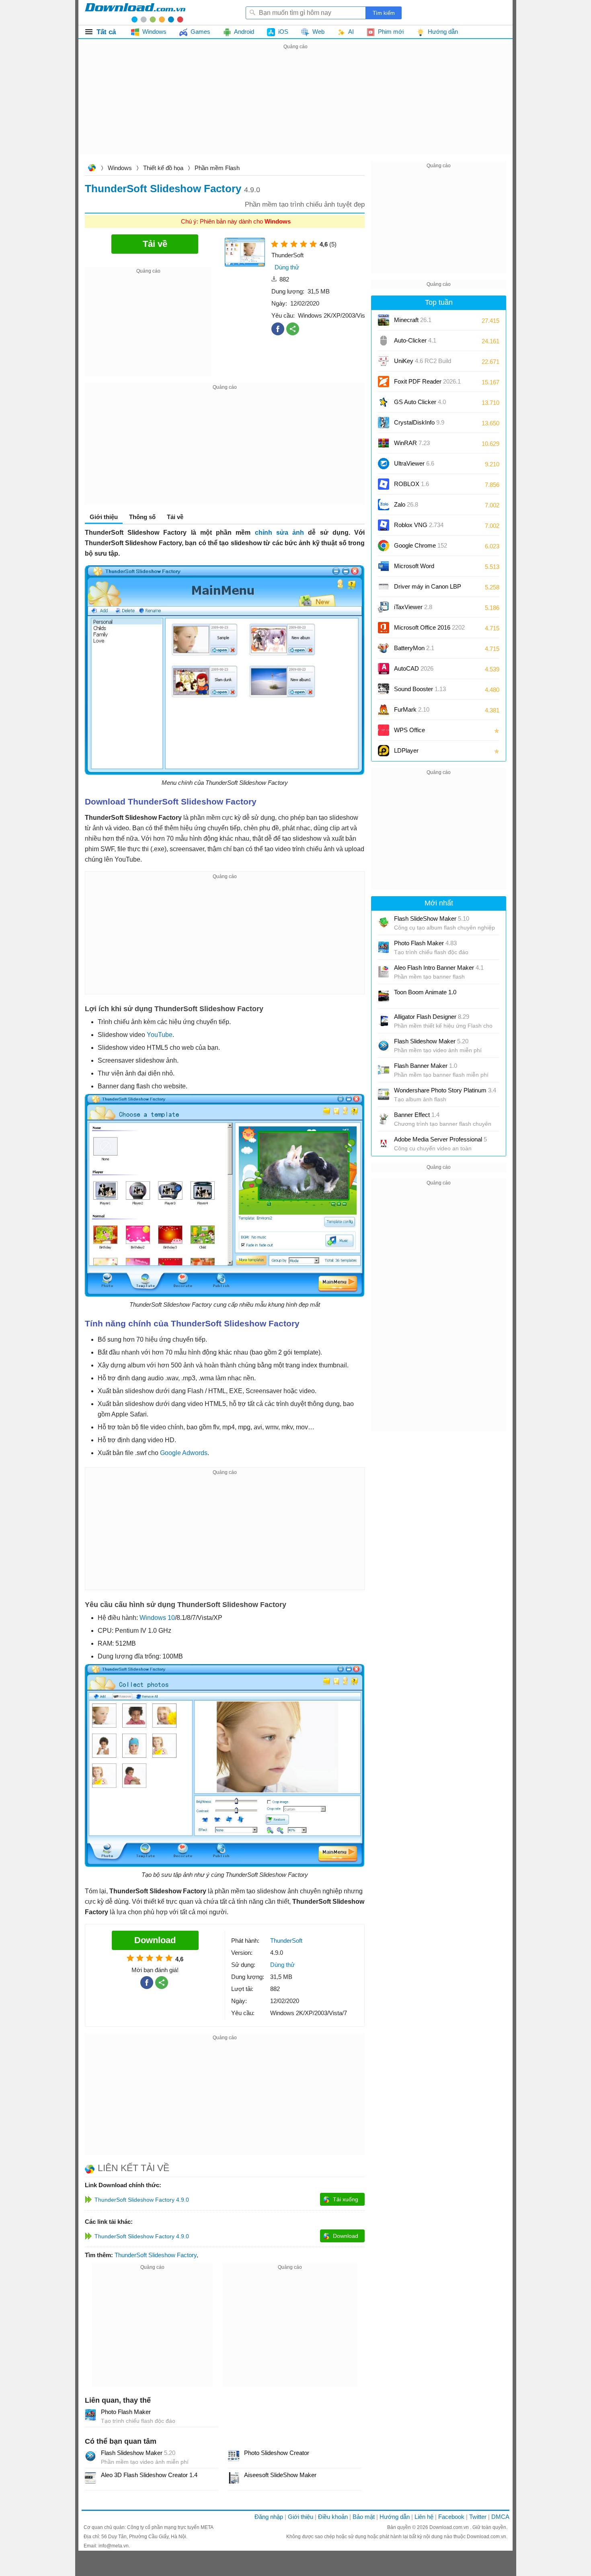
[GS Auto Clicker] (384, 402)
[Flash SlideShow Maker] (384, 923)
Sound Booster (420, 689)
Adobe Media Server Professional (440, 1139)
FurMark (412, 709)
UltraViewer (414, 463)
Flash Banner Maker (426, 1066)
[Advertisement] (295, 108)
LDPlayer (406, 750)
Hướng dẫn (395, 2517)
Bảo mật (364, 2517)
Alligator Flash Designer (432, 1017)
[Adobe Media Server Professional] (384, 1143)
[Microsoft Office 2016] (384, 628)
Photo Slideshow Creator (277, 2453)
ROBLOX (411, 484)
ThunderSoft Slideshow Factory (156, 2255)
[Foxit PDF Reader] (384, 382)
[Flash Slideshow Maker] (90, 2456)
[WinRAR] (384, 443)
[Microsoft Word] (384, 566)
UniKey (423, 364)
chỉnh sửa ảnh (282, 533)
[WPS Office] (384, 730)
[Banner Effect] (384, 1119)
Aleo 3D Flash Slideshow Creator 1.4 (149, 2475)
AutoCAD (414, 668)
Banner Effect (417, 1115)
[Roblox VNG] (384, 525)
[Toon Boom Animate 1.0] (384, 996)
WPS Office (409, 730)
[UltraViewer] (384, 464)
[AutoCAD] (384, 669)
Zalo (406, 504)
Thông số (142, 517)
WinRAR (412, 443)
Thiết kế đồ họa (163, 168)
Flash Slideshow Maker (138, 2453)
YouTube (160, 1035)
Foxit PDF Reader (427, 381)
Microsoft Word (422, 569)
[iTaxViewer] (384, 607)
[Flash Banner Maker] (384, 1070)
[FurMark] (384, 710)
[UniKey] (384, 361)
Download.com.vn (92, 169)
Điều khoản (333, 2517)
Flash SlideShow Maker (432, 919)
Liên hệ (424, 2517)
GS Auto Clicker (420, 402)
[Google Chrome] (384, 546)
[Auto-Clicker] (384, 341)
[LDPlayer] (384, 751)
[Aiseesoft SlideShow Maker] (234, 2478)
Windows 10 (157, 1618)
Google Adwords (184, 1453)
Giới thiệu (301, 2517)
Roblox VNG (419, 525)
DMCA (500, 2517)
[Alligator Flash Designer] (384, 1021)
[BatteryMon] (384, 648)
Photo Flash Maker (126, 2412)
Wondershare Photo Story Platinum (445, 1090)
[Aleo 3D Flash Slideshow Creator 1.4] (90, 2478)
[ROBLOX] (384, 484)
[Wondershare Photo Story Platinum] (384, 1094)
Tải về (175, 517)
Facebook (451, 2517)
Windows (120, 168)
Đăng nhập (269, 2517)
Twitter (478, 2517)
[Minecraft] (384, 320)
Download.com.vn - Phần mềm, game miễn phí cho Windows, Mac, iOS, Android (135, 12)
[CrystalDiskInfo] (384, 423)
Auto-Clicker (415, 340)
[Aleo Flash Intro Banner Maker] (384, 972)
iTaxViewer (413, 607)
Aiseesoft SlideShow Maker (280, 2475)
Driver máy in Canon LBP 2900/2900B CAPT (428, 589)
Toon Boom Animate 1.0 (425, 992)
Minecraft (413, 320)
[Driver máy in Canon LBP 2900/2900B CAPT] (384, 587)
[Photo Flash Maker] (90, 2415)
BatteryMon (414, 648)
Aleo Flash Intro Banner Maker (439, 968)
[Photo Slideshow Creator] (234, 2456)
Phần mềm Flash (217, 168)
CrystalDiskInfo (419, 422)
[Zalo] (384, 505)
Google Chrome (421, 545)
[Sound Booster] (384, 689)
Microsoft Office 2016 (429, 630)
